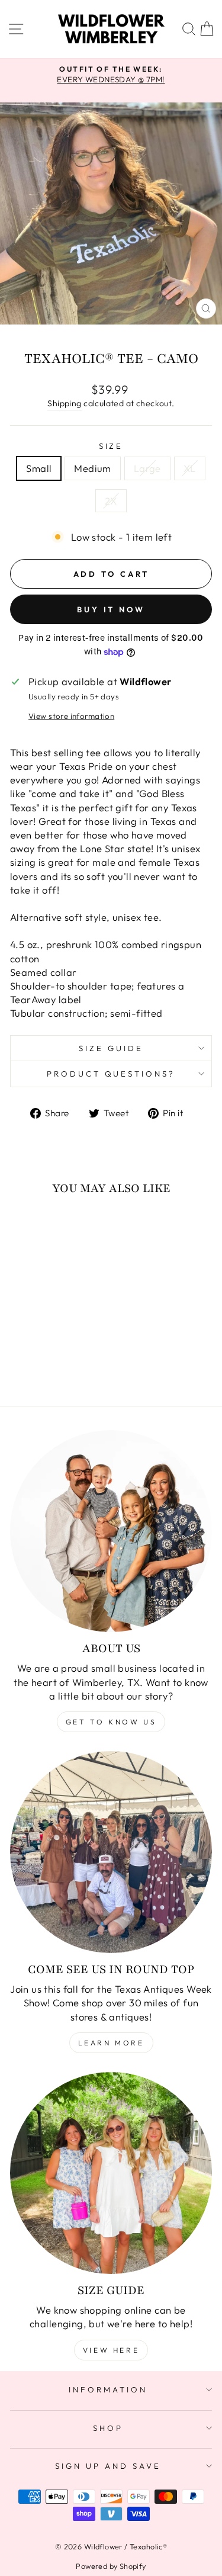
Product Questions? (111, 1074)
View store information (71, 716)
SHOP (108, 2428)
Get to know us (111, 1722)
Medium (92, 468)
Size (111, 446)
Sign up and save (108, 2466)
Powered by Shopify (111, 2566)
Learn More (111, 2043)
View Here (111, 2350)
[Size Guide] (111, 2173)
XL (190, 468)
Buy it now (111, 609)
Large (147, 468)
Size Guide (111, 1048)
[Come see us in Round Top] (111, 1852)
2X (111, 501)
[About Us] (111, 1531)
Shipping (64, 403)
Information (108, 2389)
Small (39, 468)
